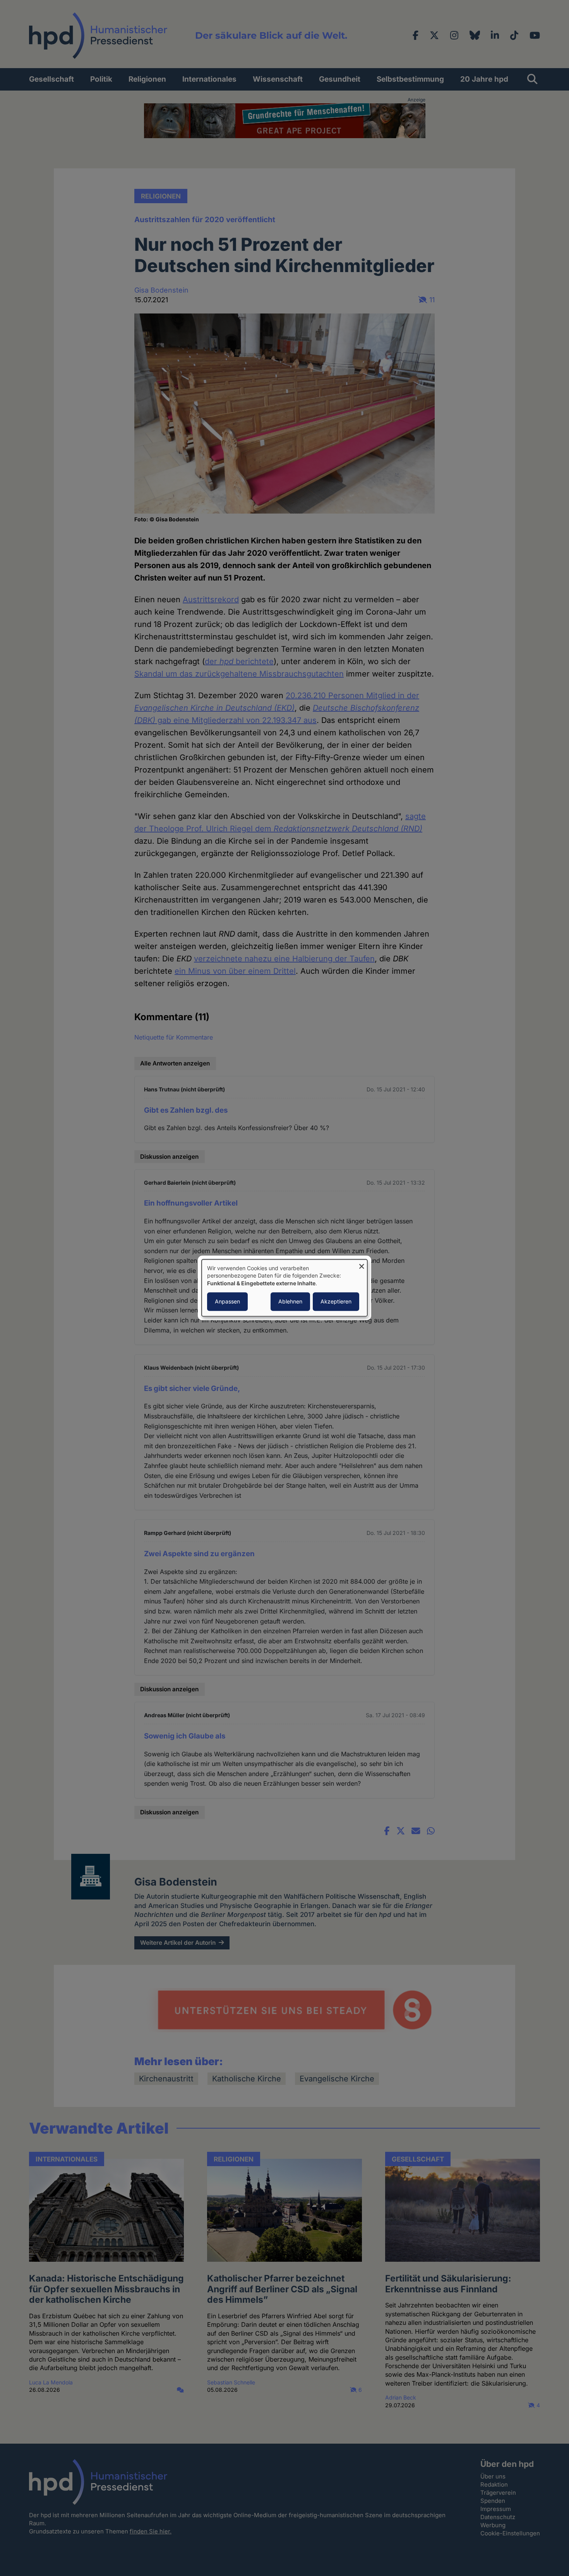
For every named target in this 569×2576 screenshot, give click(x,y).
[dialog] (284, 1288)
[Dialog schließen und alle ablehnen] (362, 1264)
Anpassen (227, 1302)
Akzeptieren (336, 1302)
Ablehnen (290, 1302)
